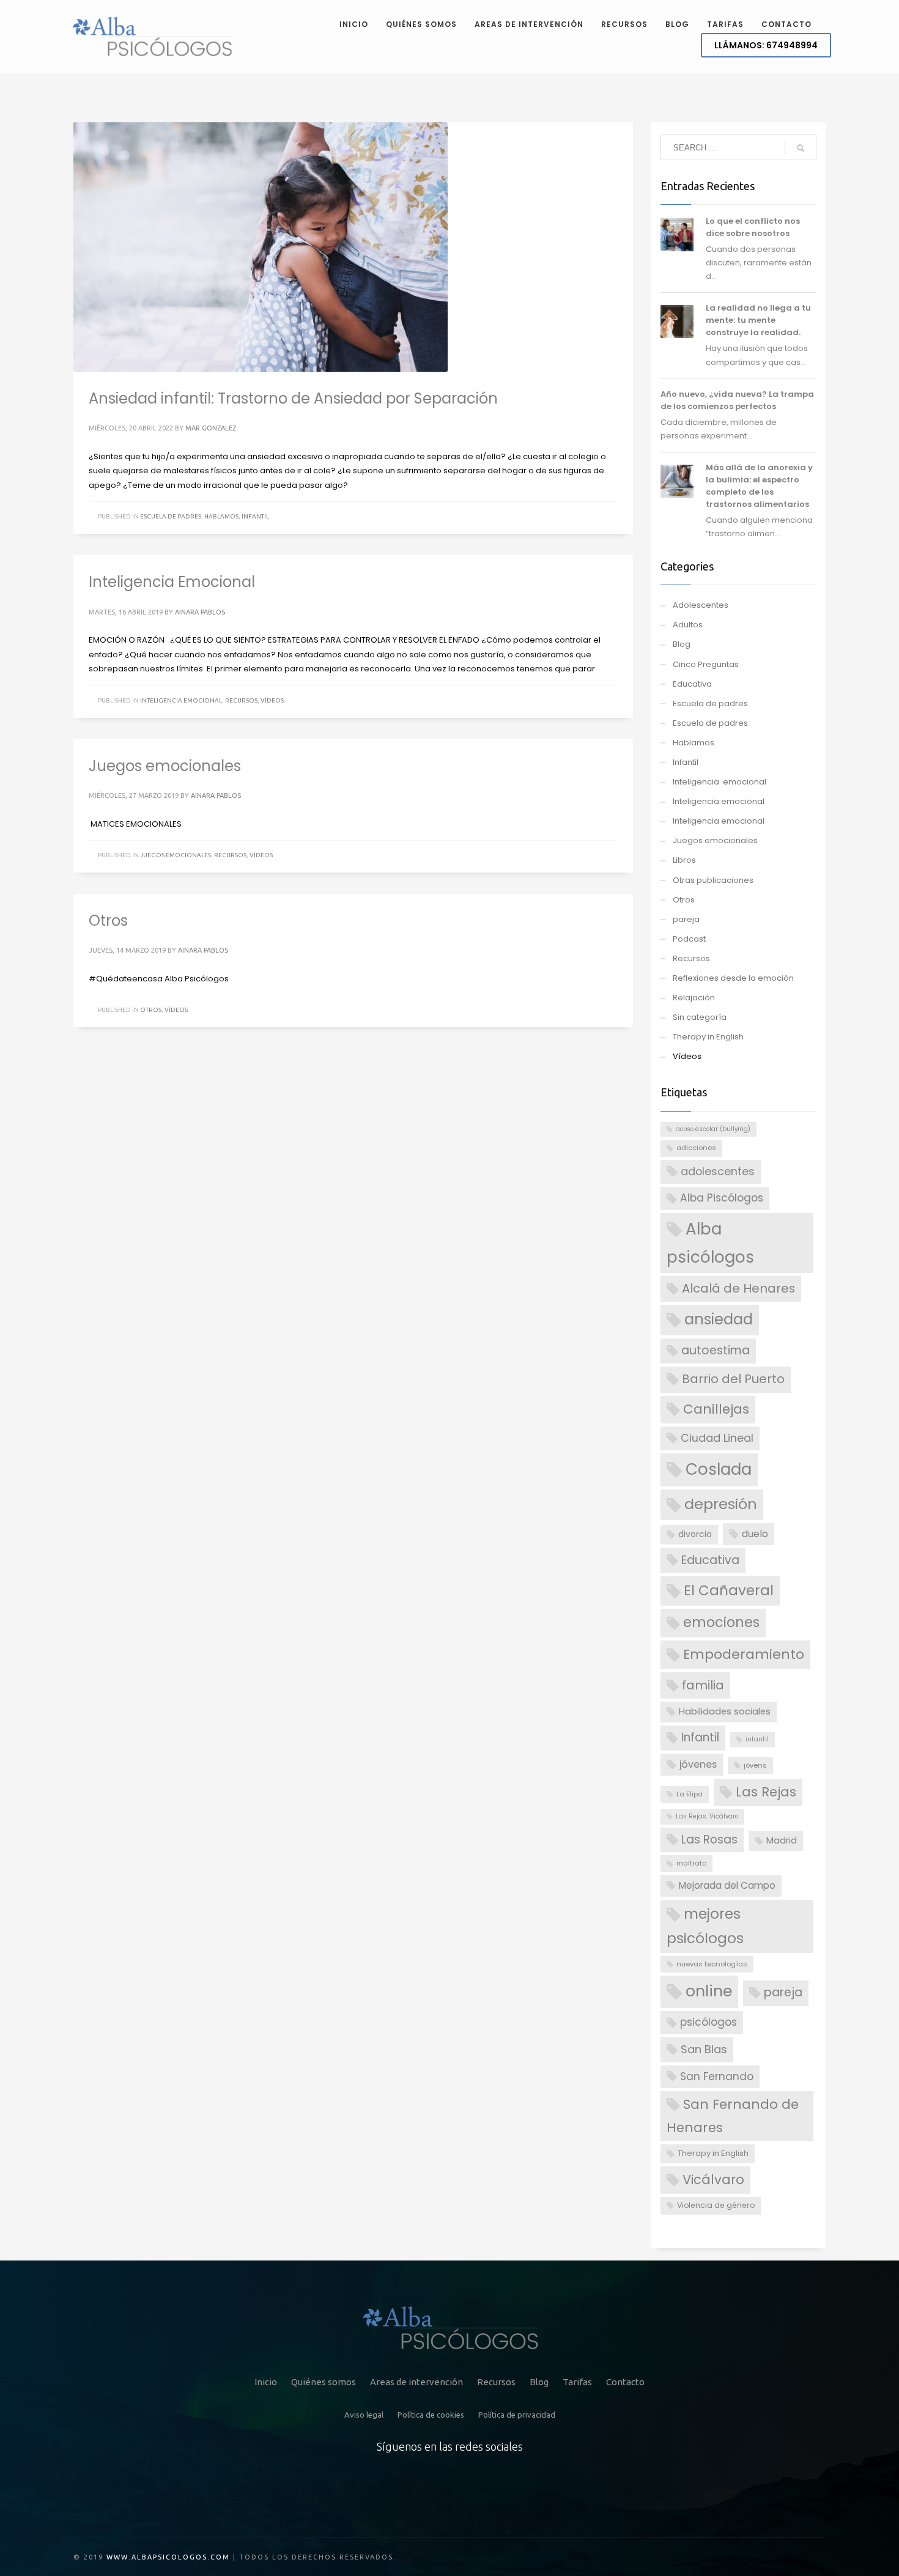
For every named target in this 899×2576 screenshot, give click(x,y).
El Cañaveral (729, 1590)
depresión (721, 1504)
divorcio (695, 1534)
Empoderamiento (744, 1654)
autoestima (716, 1350)
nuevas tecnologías (712, 1964)
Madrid (782, 1840)
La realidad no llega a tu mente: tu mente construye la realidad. (758, 320)
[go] (801, 148)
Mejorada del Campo (727, 1885)
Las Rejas (766, 1792)
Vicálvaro (713, 2179)
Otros (108, 921)
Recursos (241, 700)
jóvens (755, 1765)
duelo (755, 1534)
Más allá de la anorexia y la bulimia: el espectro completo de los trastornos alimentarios (759, 486)
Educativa (692, 684)
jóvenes (698, 1764)
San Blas (704, 2049)
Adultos (688, 625)
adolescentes (718, 1171)
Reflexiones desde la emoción (733, 978)
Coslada (719, 1469)
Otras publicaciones (713, 880)
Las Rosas (709, 1840)
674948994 (766, 45)
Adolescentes (701, 605)
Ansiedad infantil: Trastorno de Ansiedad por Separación (293, 398)
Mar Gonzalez (211, 428)
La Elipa (690, 1794)
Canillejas (716, 1409)
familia (703, 1685)
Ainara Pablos (200, 612)
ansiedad (719, 1319)
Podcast (689, 939)
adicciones (696, 1148)
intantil (757, 1739)
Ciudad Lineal (717, 1438)
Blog (682, 644)
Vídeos (272, 700)
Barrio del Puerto (733, 1379)
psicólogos (708, 2022)
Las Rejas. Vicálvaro (707, 1816)
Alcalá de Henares (738, 1288)
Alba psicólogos (710, 1243)
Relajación (694, 998)
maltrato (691, 1863)
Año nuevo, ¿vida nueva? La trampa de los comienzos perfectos (737, 400)
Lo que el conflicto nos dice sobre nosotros (753, 227)
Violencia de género (716, 2205)
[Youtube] (510, 2492)
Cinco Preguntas (706, 664)
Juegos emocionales (165, 766)
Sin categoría (700, 1017)
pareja (686, 919)
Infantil (255, 516)
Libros (684, 860)
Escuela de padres (171, 516)
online (709, 1991)
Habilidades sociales (725, 1711)
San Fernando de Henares (733, 2116)
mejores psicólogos (705, 1926)
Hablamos (221, 516)
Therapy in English (708, 1037)
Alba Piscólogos (722, 1198)
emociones (721, 1622)
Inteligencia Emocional (172, 582)
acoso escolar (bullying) (713, 1129)
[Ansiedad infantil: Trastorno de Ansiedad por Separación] (261, 247)
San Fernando (717, 2076)
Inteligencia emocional (181, 700)
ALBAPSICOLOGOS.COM (181, 2557)
